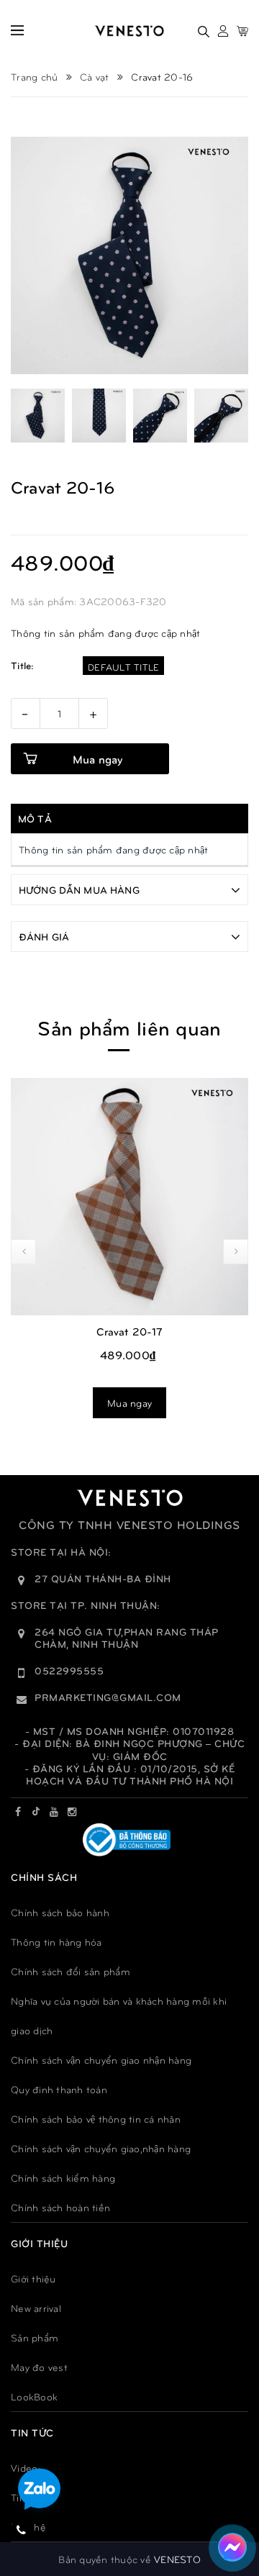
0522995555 (69, 1670)
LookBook (34, 2396)
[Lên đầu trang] (231, 2500)
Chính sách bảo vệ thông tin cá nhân (96, 2119)
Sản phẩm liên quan (129, 1027)
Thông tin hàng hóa (56, 1942)
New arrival (36, 2308)
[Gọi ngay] (22, 2529)
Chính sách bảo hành (60, 1912)
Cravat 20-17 (130, 1331)
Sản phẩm (35, 2337)
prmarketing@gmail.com (108, 1697)
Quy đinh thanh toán (59, 2089)
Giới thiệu (33, 2278)
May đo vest (39, 2367)
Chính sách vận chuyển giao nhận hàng (101, 2060)
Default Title (123, 667)
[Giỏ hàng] (242, 31)
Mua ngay (129, 1403)
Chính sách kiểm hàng (63, 2178)
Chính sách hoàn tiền (60, 2207)
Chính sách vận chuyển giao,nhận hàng (101, 2148)
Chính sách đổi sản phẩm (71, 1971)
